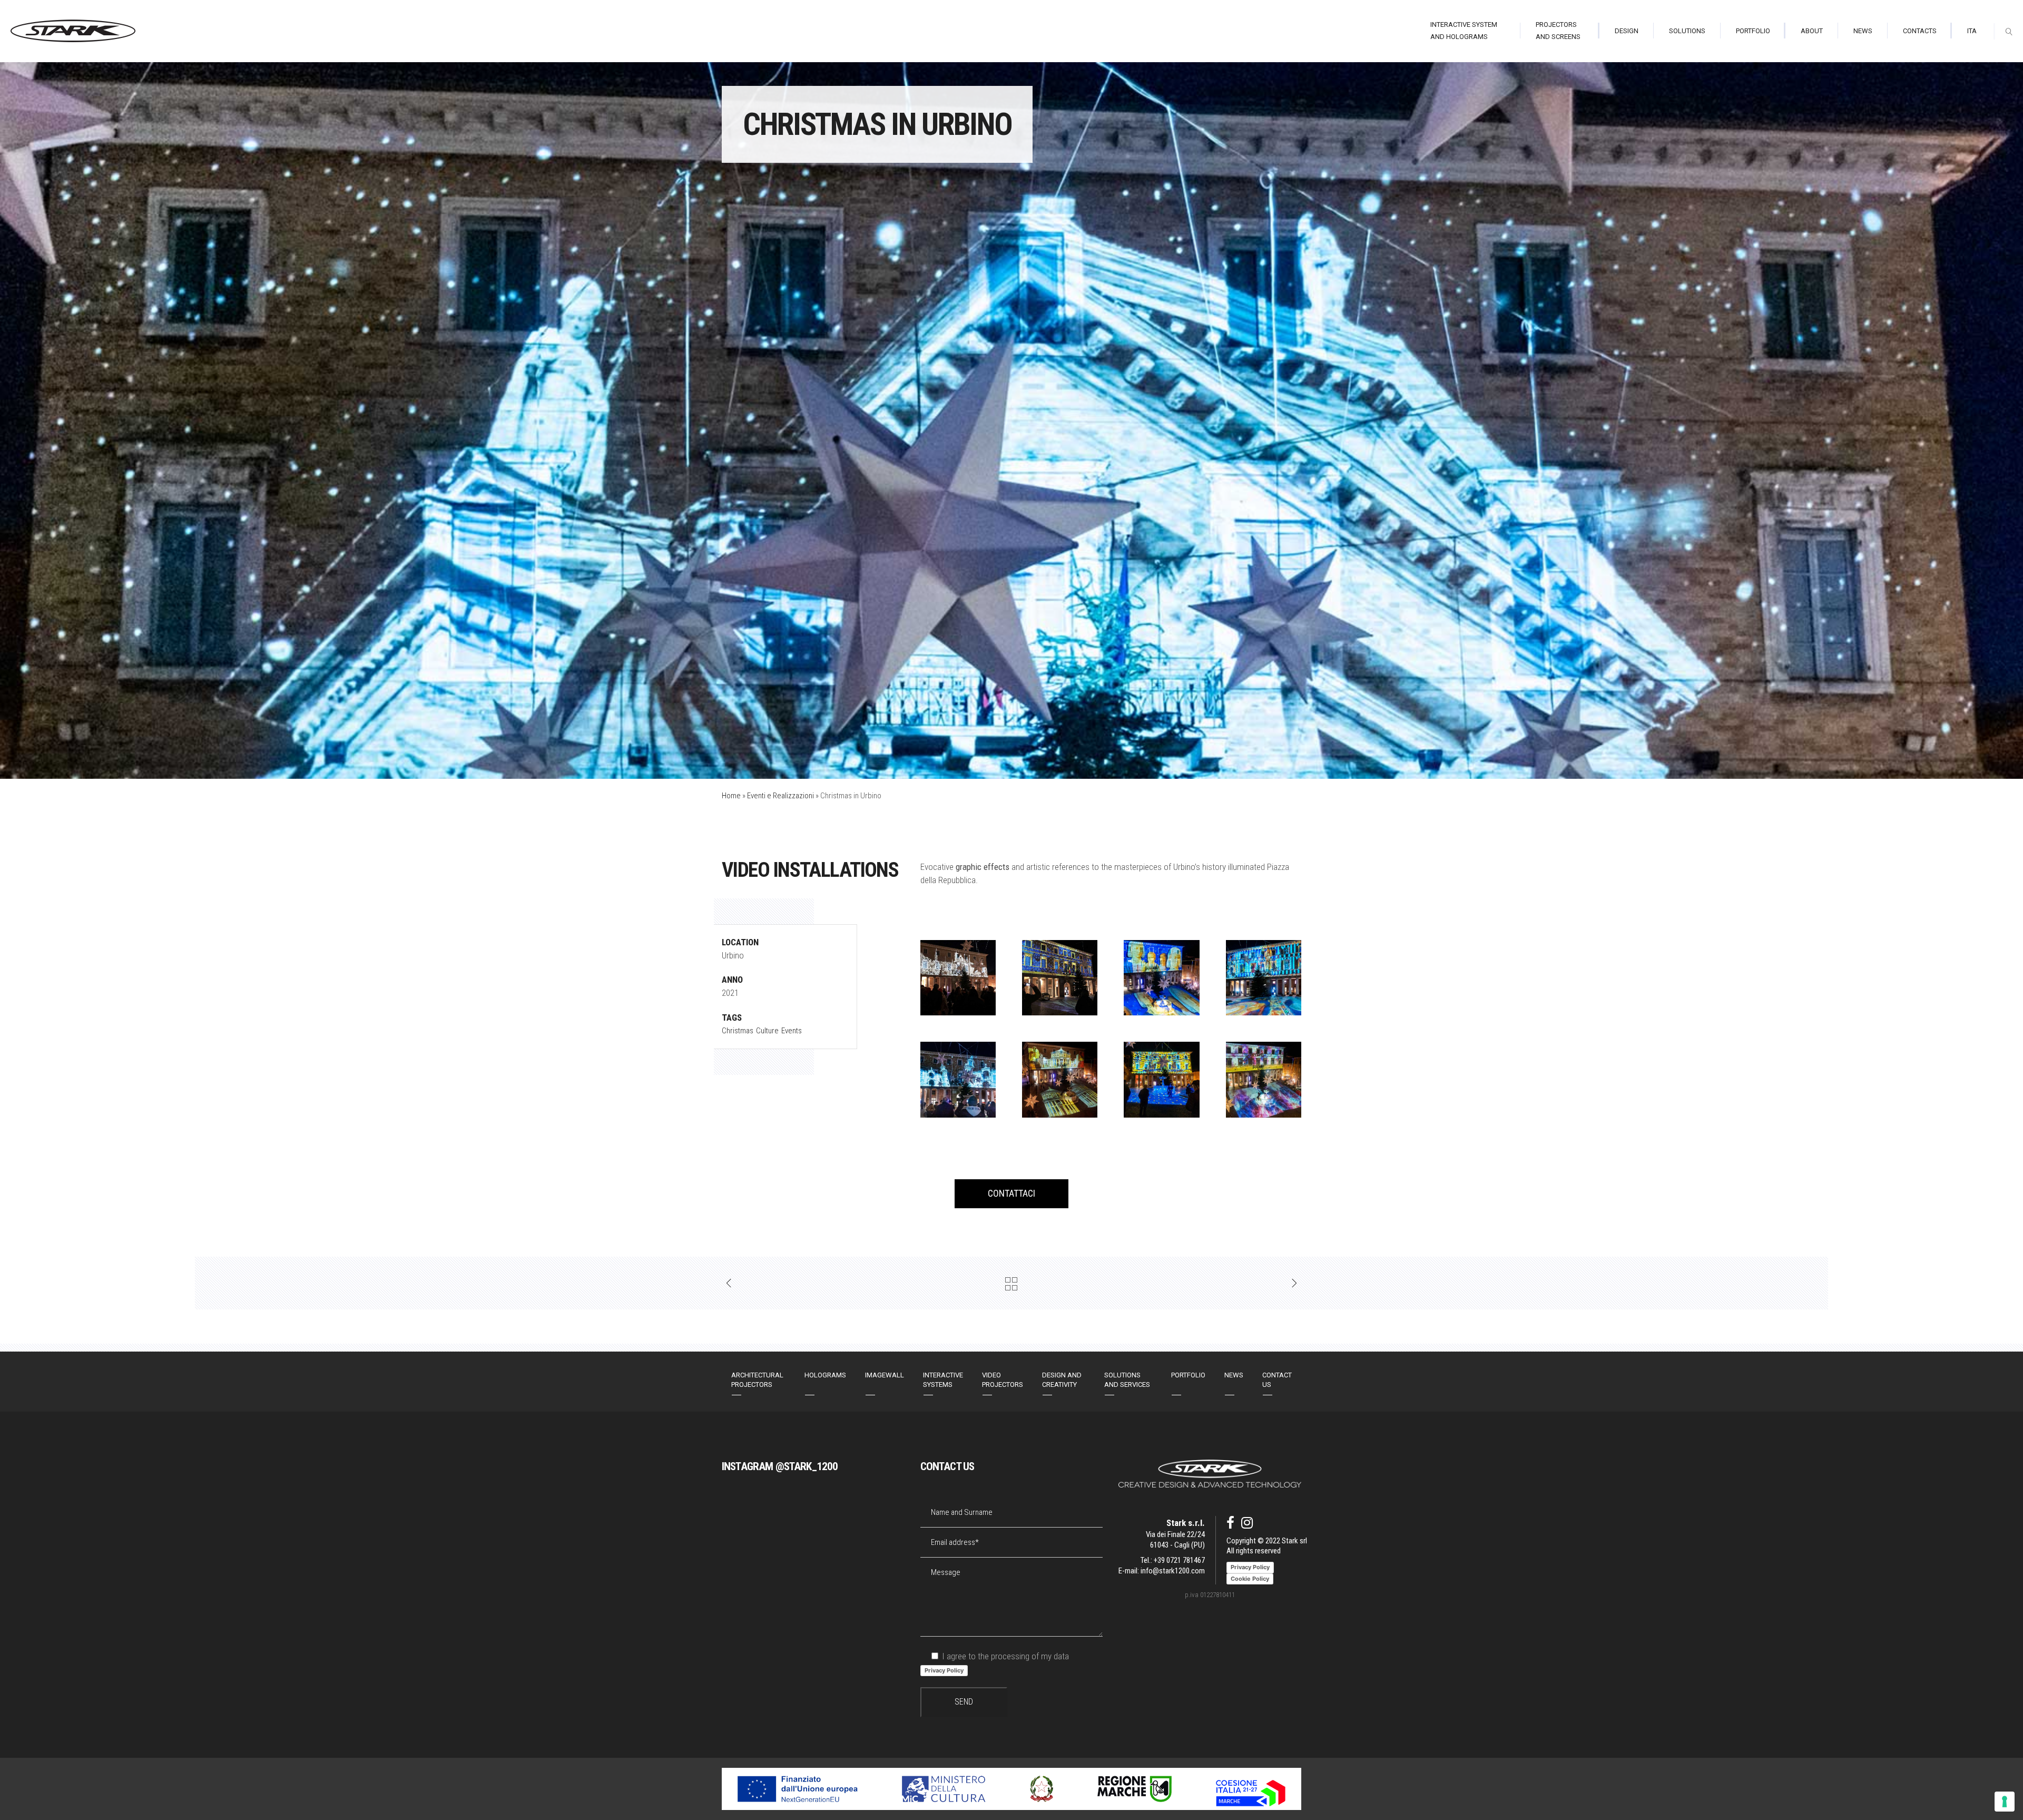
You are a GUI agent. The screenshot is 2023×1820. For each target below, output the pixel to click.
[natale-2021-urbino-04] (958, 1079)
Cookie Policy (1250, 1579)
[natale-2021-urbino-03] (1060, 1079)
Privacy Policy (944, 1670)
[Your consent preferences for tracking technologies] (2005, 1802)
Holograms (825, 1375)
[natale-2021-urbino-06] (1161, 978)
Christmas (738, 1031)
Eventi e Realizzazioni (780, 796)
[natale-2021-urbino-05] (1264, 978)
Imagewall (885, 1375)
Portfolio (1188, 1375)
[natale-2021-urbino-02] (1264, 1079)
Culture (767, 1031)
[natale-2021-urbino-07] (1060, 978)
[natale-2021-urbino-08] (958, 978)
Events (792, 1031)
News (1234, 1375)
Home (731, 796)
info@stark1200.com (1173, 1571)
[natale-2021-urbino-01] (1161, 1079)
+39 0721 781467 (1179, 1560)
